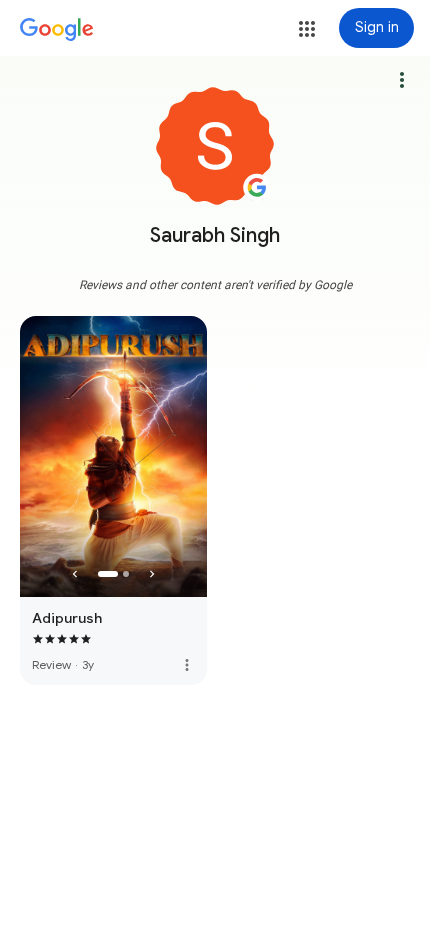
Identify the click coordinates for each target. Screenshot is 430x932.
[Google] (57, 30)
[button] (307, 29)
